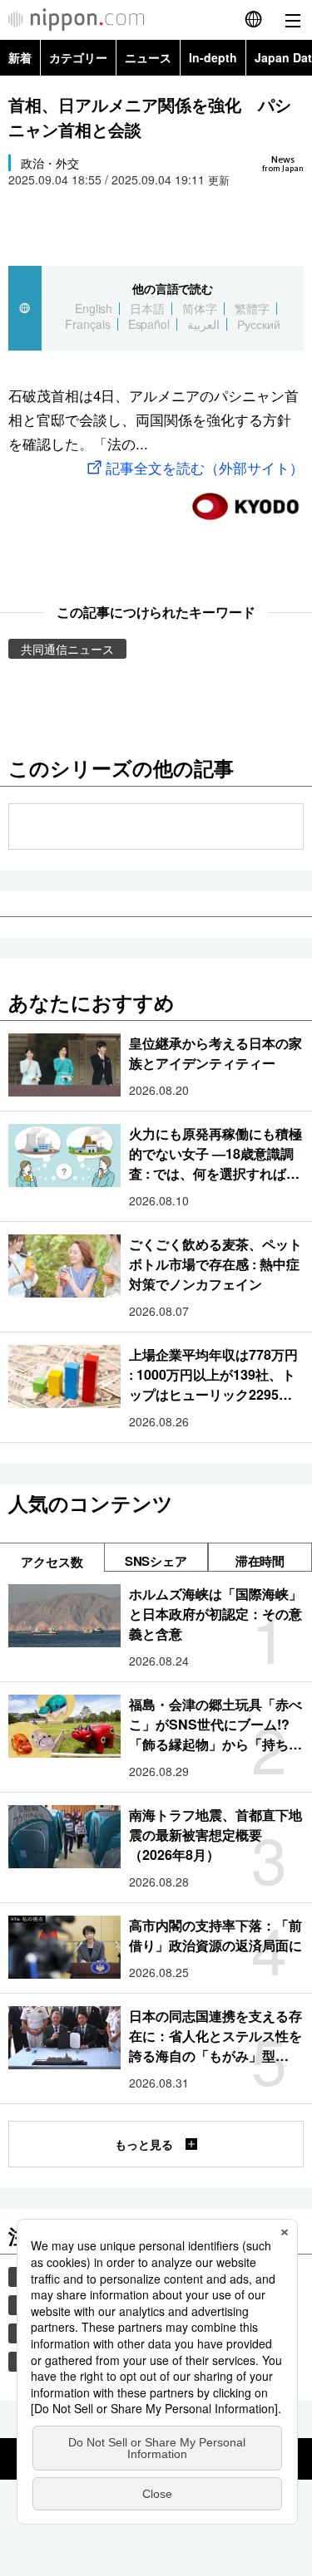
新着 (20, 57)
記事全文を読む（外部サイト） (205, 467)
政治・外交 (50, 163)
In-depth (213, 57)
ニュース (148, 57)
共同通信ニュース (67, 649)
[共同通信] (245, 500)
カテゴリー (78, 57)
